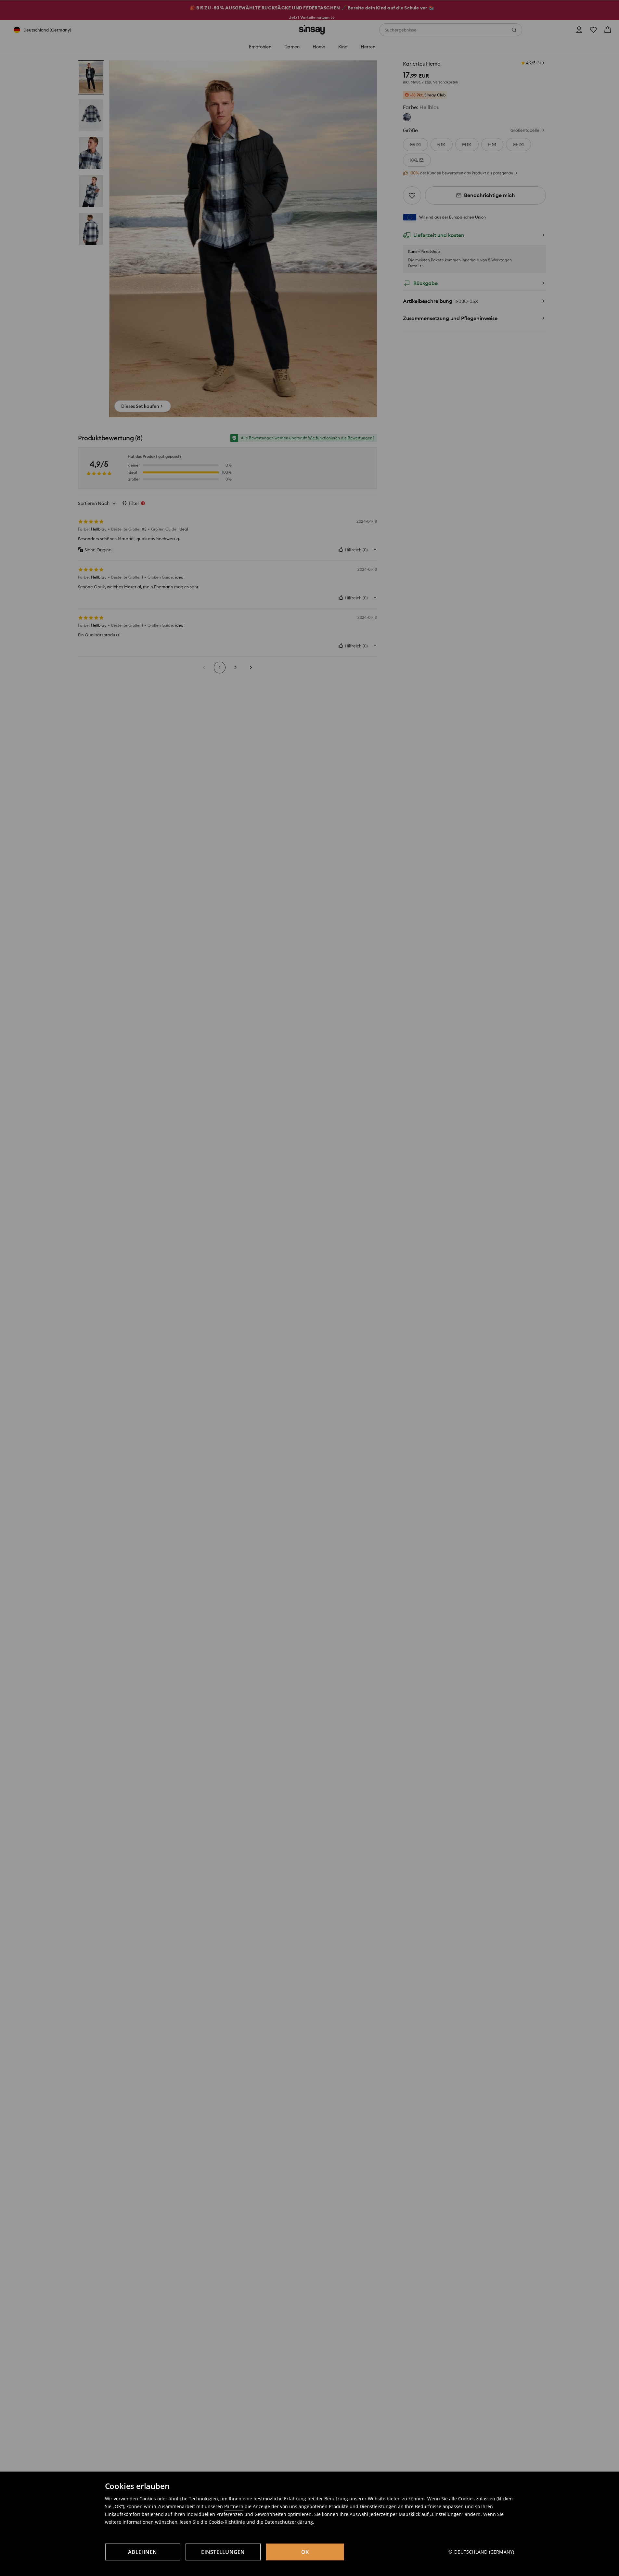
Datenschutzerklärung (289, 2522)
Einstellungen (223, 2552)
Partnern (234, 2506)
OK (305, 2552)
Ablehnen (142, 2552)
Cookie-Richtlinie (227, 2522)
